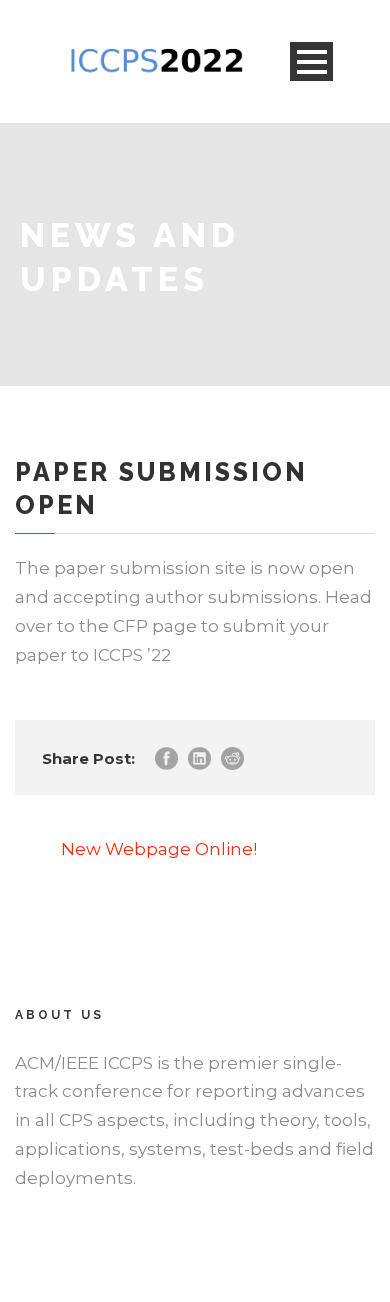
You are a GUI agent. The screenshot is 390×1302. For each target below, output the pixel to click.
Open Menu (311, 61)
